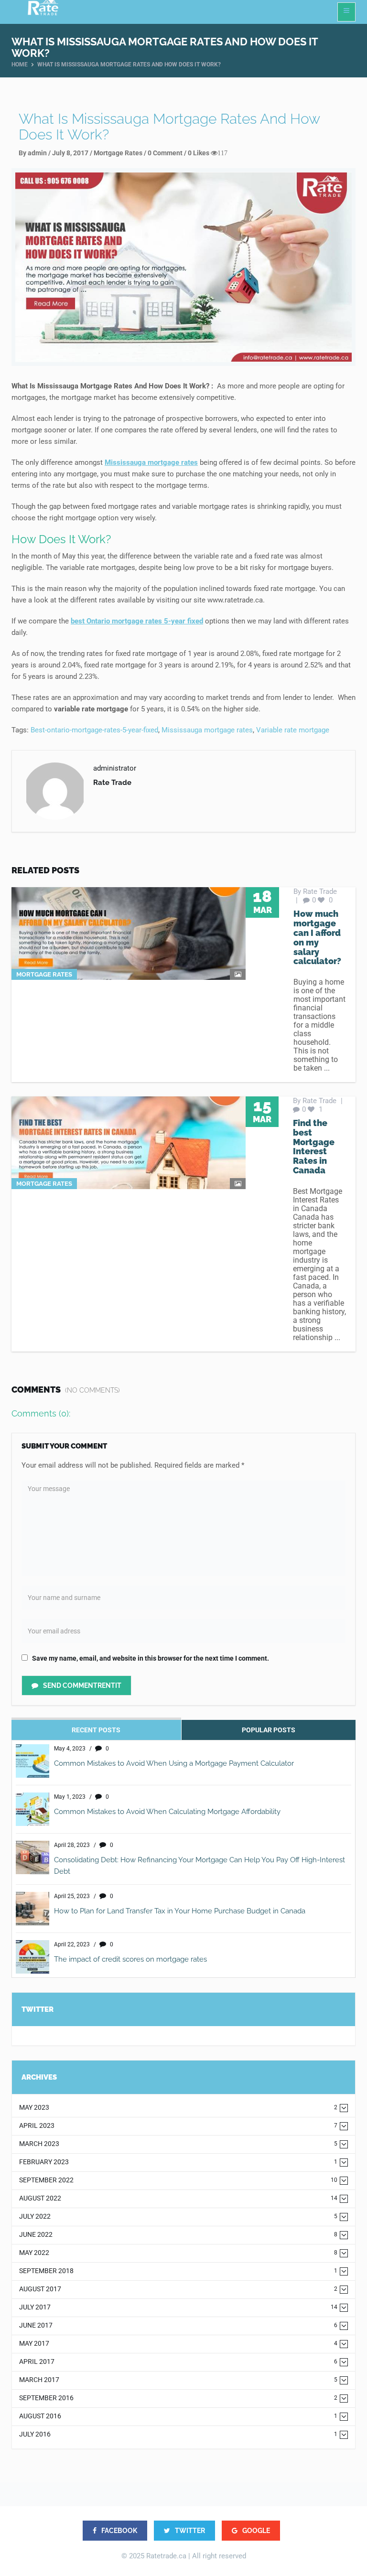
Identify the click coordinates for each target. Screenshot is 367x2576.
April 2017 (178, 2362)
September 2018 (178, 2271)
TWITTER (189, 2531)
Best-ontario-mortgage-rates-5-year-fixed (94, 730)
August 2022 (178, 2198)
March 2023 (178, 2144)
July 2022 (178, 2216)
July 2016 (178, 2434)
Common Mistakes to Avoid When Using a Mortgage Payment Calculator (174, 1763)
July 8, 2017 (70, 153)
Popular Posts (269, 1730)
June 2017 (178, 2325)
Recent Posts (96, 1730)
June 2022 (178, 2235)
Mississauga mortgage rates (207, 730)
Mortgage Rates (118, 153)
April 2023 (178, 2126)
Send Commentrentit (81, 1685)
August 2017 (178, 2289)
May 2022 (178, 2253)
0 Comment (165, 153)
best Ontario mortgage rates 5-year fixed (137, 621)
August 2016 (178, 2416)
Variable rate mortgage (293, 730)
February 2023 (178, 2162)
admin (37, 153)
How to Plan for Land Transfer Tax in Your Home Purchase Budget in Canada (180, 1911)
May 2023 (178, 2108)
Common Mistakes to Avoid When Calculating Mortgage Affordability (167, 1812)
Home (20, 64)
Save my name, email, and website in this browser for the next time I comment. (151, 1658)
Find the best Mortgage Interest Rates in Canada (314, 1147)
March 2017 (178, 2380)
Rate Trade (112, 783)
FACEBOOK (119, 2531)
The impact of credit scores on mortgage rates (130, 1959)
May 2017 (178, 2344)
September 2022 (178, 2180)
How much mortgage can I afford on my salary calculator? (317, 937)
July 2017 (178, 2307)
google (255, 2531)
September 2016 (178, 2398)
